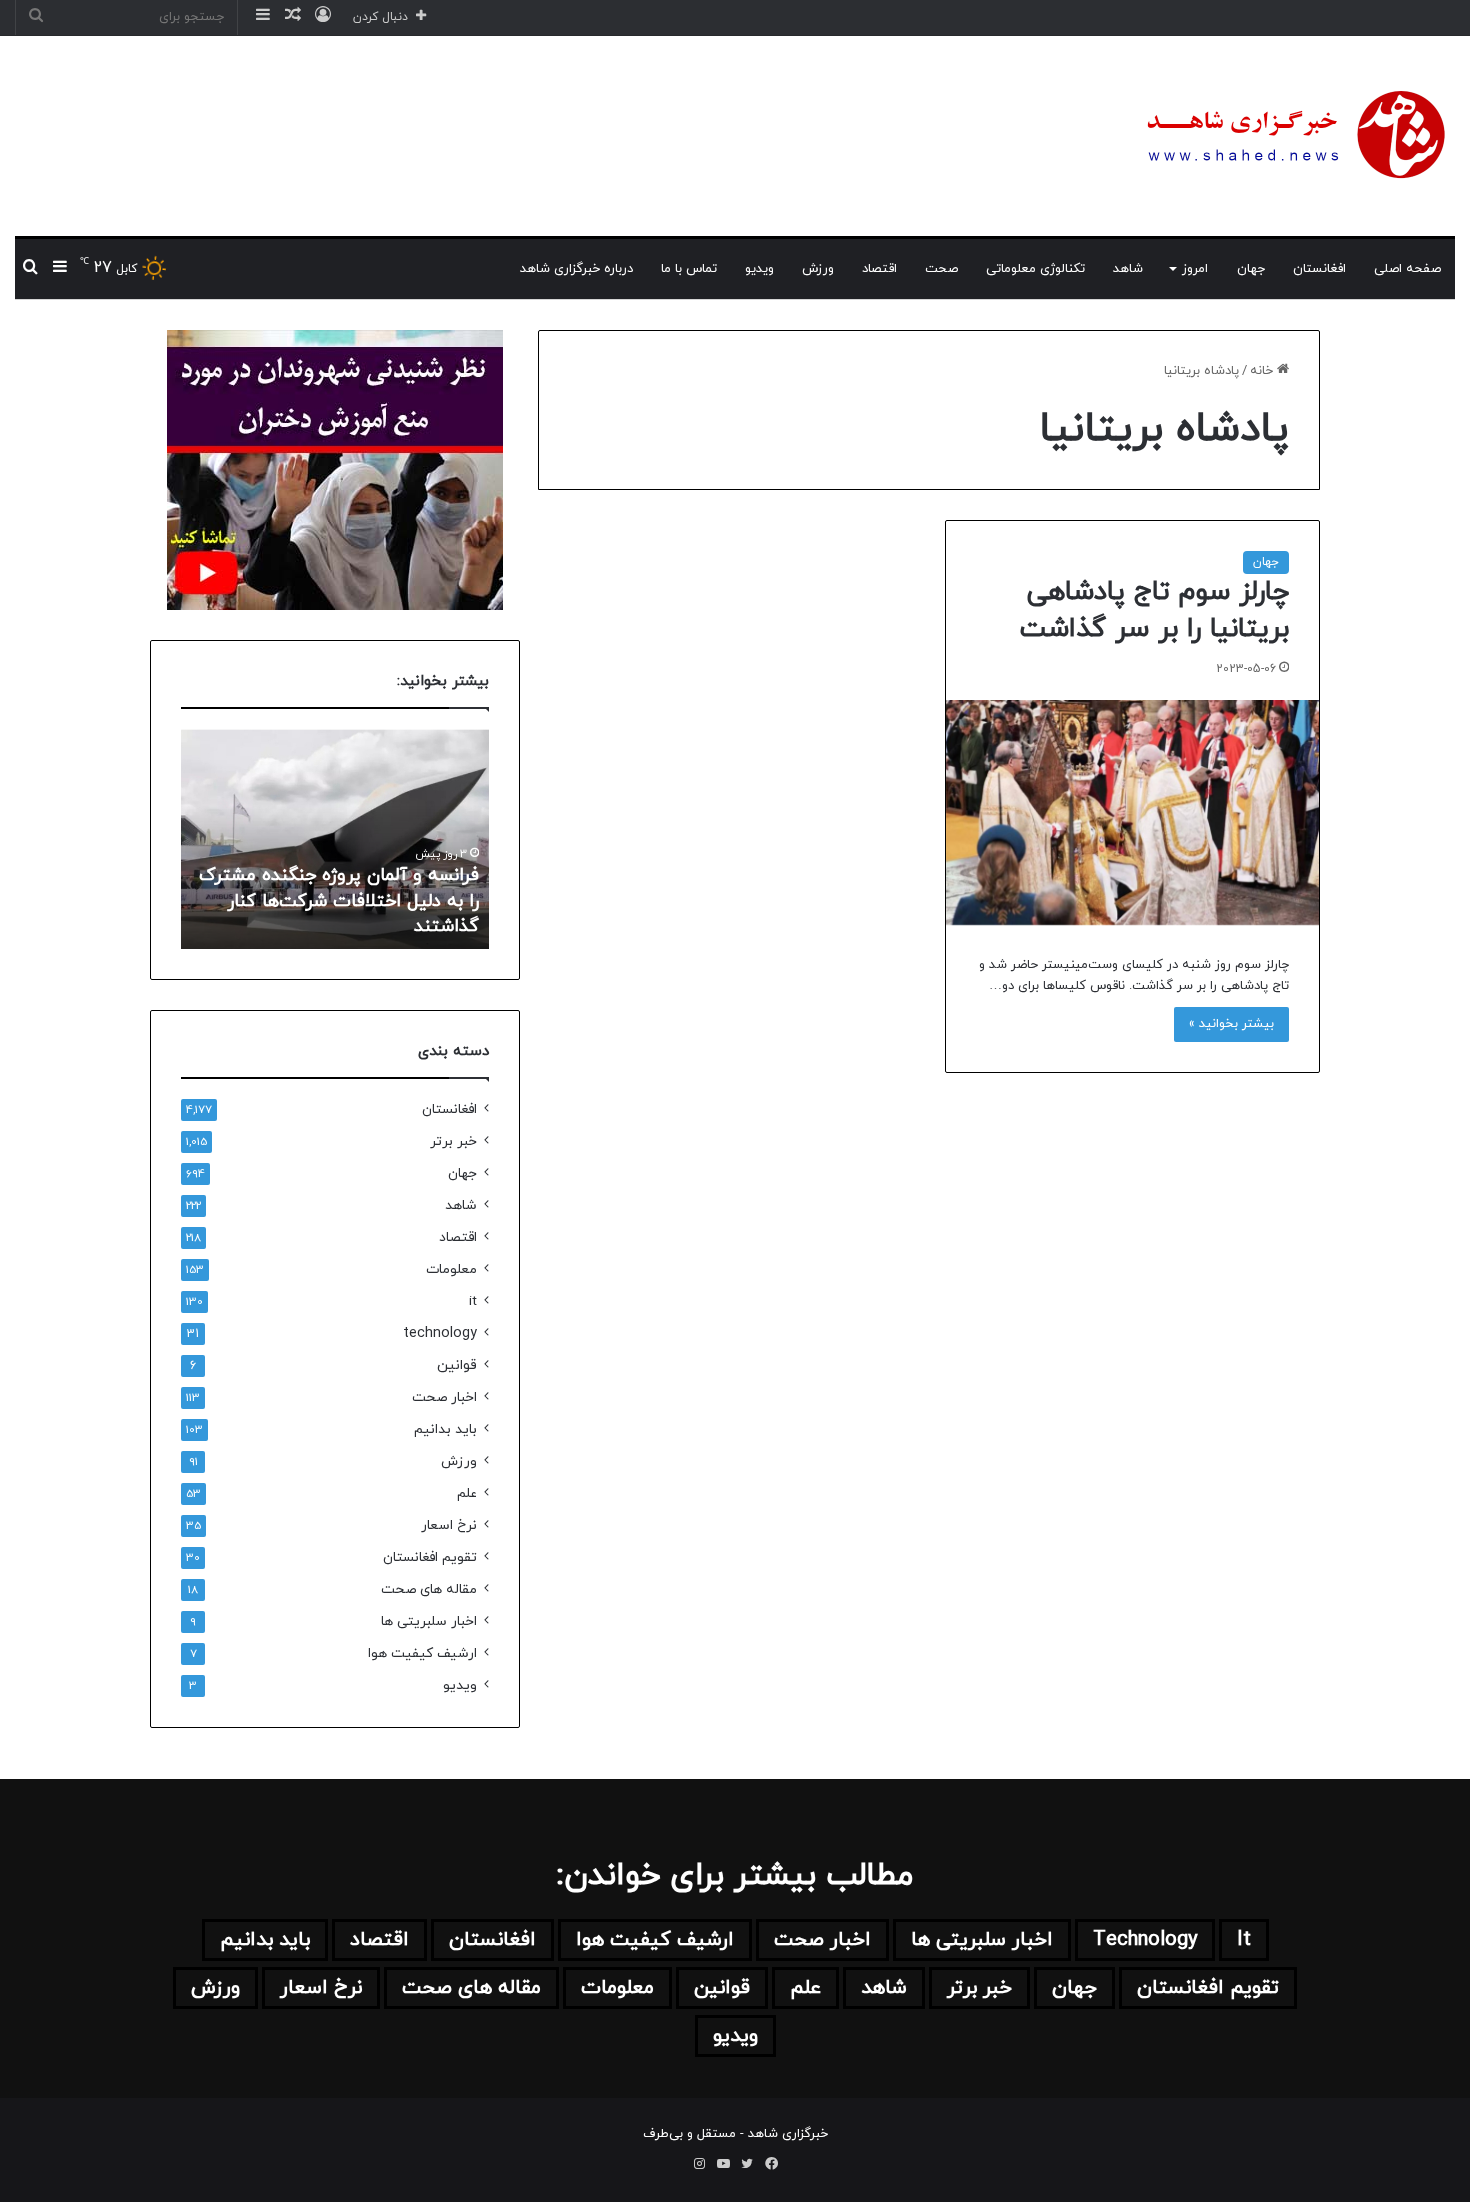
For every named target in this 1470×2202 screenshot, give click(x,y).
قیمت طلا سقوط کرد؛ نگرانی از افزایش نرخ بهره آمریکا (293, 914)
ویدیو (759, 269)
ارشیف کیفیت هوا (422, 1653)
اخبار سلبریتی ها (429, 1621)
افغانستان (1319, 269)
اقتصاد (879, 269)
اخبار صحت (444, 1397)
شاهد (1128, 269)
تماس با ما (689, 269)
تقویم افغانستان (430, 1557)
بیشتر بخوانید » (1231, 1024)
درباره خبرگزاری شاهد (576, 269)
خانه (1263, 371)
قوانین (457, 1365)
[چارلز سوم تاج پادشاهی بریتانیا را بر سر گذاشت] (1132, 812)
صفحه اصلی (1407, 269)
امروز (1195, 269)
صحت (941, 269)
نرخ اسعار (449, 1525)
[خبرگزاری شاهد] (1292, 136)
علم (467, 1493)
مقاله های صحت (429, 1589)
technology (440, 1333)
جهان (1251, 269)
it (473, 1301)
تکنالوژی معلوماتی (1035, 269)
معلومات (451, 1269)
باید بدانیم (445, 1429)
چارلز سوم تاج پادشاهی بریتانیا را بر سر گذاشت (1154, 611)
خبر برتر (453, 1141)
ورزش (818, 269)
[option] (263, 839)
